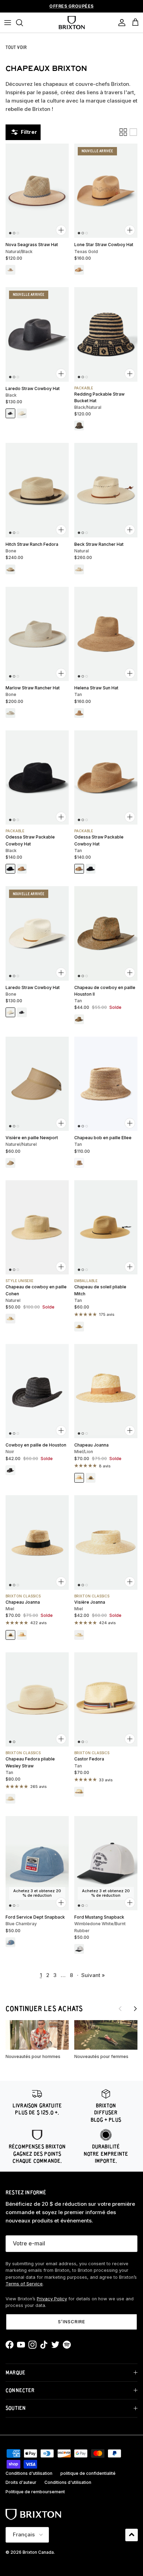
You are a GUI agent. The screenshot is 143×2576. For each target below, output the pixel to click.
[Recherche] (23, 23)
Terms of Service (24, 2284)
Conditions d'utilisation (29, 2473)
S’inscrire (71, 2322)
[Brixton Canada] (72, 23)
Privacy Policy (52, 2299)
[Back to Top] (132, 2535)
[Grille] (123, 132)
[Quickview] (61, 230)
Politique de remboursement (35, 2492)
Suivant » (93, 1975)
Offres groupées (71, 6)
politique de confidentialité (88, 2473)
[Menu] (8, 23)
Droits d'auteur (21, 2482)
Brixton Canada (38, 2552)
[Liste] (133, 132)
